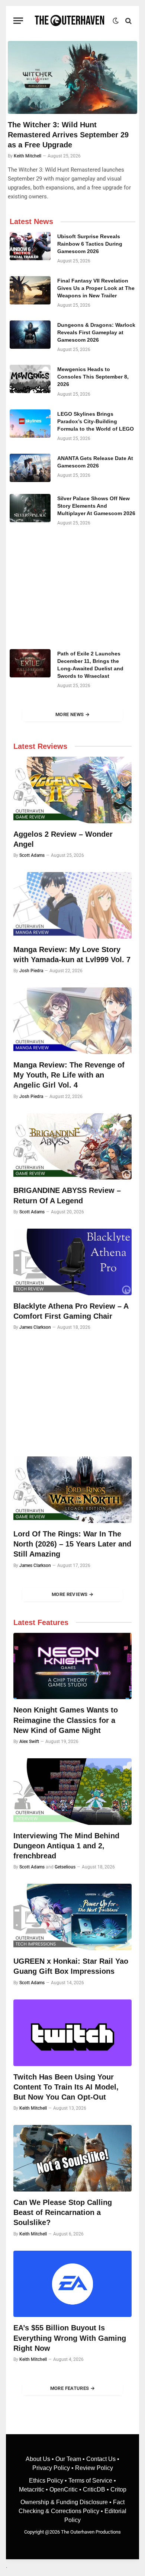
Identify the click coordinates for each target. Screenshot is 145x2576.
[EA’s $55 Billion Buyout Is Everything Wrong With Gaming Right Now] (72, 2284)
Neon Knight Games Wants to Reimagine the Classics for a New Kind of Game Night (66, 1720)
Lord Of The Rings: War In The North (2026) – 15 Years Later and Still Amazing (72, 1544)
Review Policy (94, 2468)
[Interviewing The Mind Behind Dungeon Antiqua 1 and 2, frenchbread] (72, 1792)
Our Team (68, 2459)
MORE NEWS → (72, 714)
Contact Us (101, 2459)
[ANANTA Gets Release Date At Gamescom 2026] (30, 468)
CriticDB (94, 2489)
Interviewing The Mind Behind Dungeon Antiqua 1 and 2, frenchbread (66, 1846)
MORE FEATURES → (73, 2388)
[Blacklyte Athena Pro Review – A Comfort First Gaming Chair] (72, 1262)
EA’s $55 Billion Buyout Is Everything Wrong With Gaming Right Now (70, 2338)
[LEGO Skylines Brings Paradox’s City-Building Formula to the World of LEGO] (30, 424)
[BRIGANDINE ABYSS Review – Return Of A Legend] (72, 1147)
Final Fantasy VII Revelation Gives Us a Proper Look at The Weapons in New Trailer (96, 288)
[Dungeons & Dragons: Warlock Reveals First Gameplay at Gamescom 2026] (30, 335)
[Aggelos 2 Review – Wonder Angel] (72, 790)
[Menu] (18, 21)
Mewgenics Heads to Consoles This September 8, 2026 (93, 377)
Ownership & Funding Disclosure (65, 2502)
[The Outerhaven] (70, 21)
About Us (39, 2459)
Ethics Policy (47, 2481)
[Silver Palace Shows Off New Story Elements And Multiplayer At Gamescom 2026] (30, 508)
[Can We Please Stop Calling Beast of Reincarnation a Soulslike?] (72, 2158)
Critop (118, 2489)
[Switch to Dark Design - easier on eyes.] (116, 21)
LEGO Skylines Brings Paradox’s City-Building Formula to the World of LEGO (96, 421)
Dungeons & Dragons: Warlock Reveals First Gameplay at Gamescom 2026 (96, 332)
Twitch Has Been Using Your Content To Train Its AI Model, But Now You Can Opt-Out (66, 2087)
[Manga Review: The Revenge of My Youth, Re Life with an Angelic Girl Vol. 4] (72, 1021)
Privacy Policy (51, 2468)
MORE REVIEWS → (72, 1594)
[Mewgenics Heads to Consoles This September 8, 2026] (30, 379)
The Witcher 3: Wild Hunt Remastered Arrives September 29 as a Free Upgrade (68, 135)
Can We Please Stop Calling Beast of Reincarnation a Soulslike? (63, 2212)
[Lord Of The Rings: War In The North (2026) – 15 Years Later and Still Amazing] (72, 1490)
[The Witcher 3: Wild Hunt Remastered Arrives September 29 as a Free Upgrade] (72, 77)
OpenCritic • (66, 2489)
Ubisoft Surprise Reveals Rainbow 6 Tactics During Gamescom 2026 (90, 244)
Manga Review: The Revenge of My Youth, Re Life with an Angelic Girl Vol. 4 (69, 1075)
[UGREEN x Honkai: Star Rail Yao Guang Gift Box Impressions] (72, 1917)
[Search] (128, 21)
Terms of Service (90, 2481)
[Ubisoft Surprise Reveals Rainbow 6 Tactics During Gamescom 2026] (30, 246)
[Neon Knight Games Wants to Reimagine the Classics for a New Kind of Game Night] (72, 1666)
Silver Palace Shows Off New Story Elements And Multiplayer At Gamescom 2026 (96, 506)
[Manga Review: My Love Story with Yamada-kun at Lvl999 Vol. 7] (72, 905)
